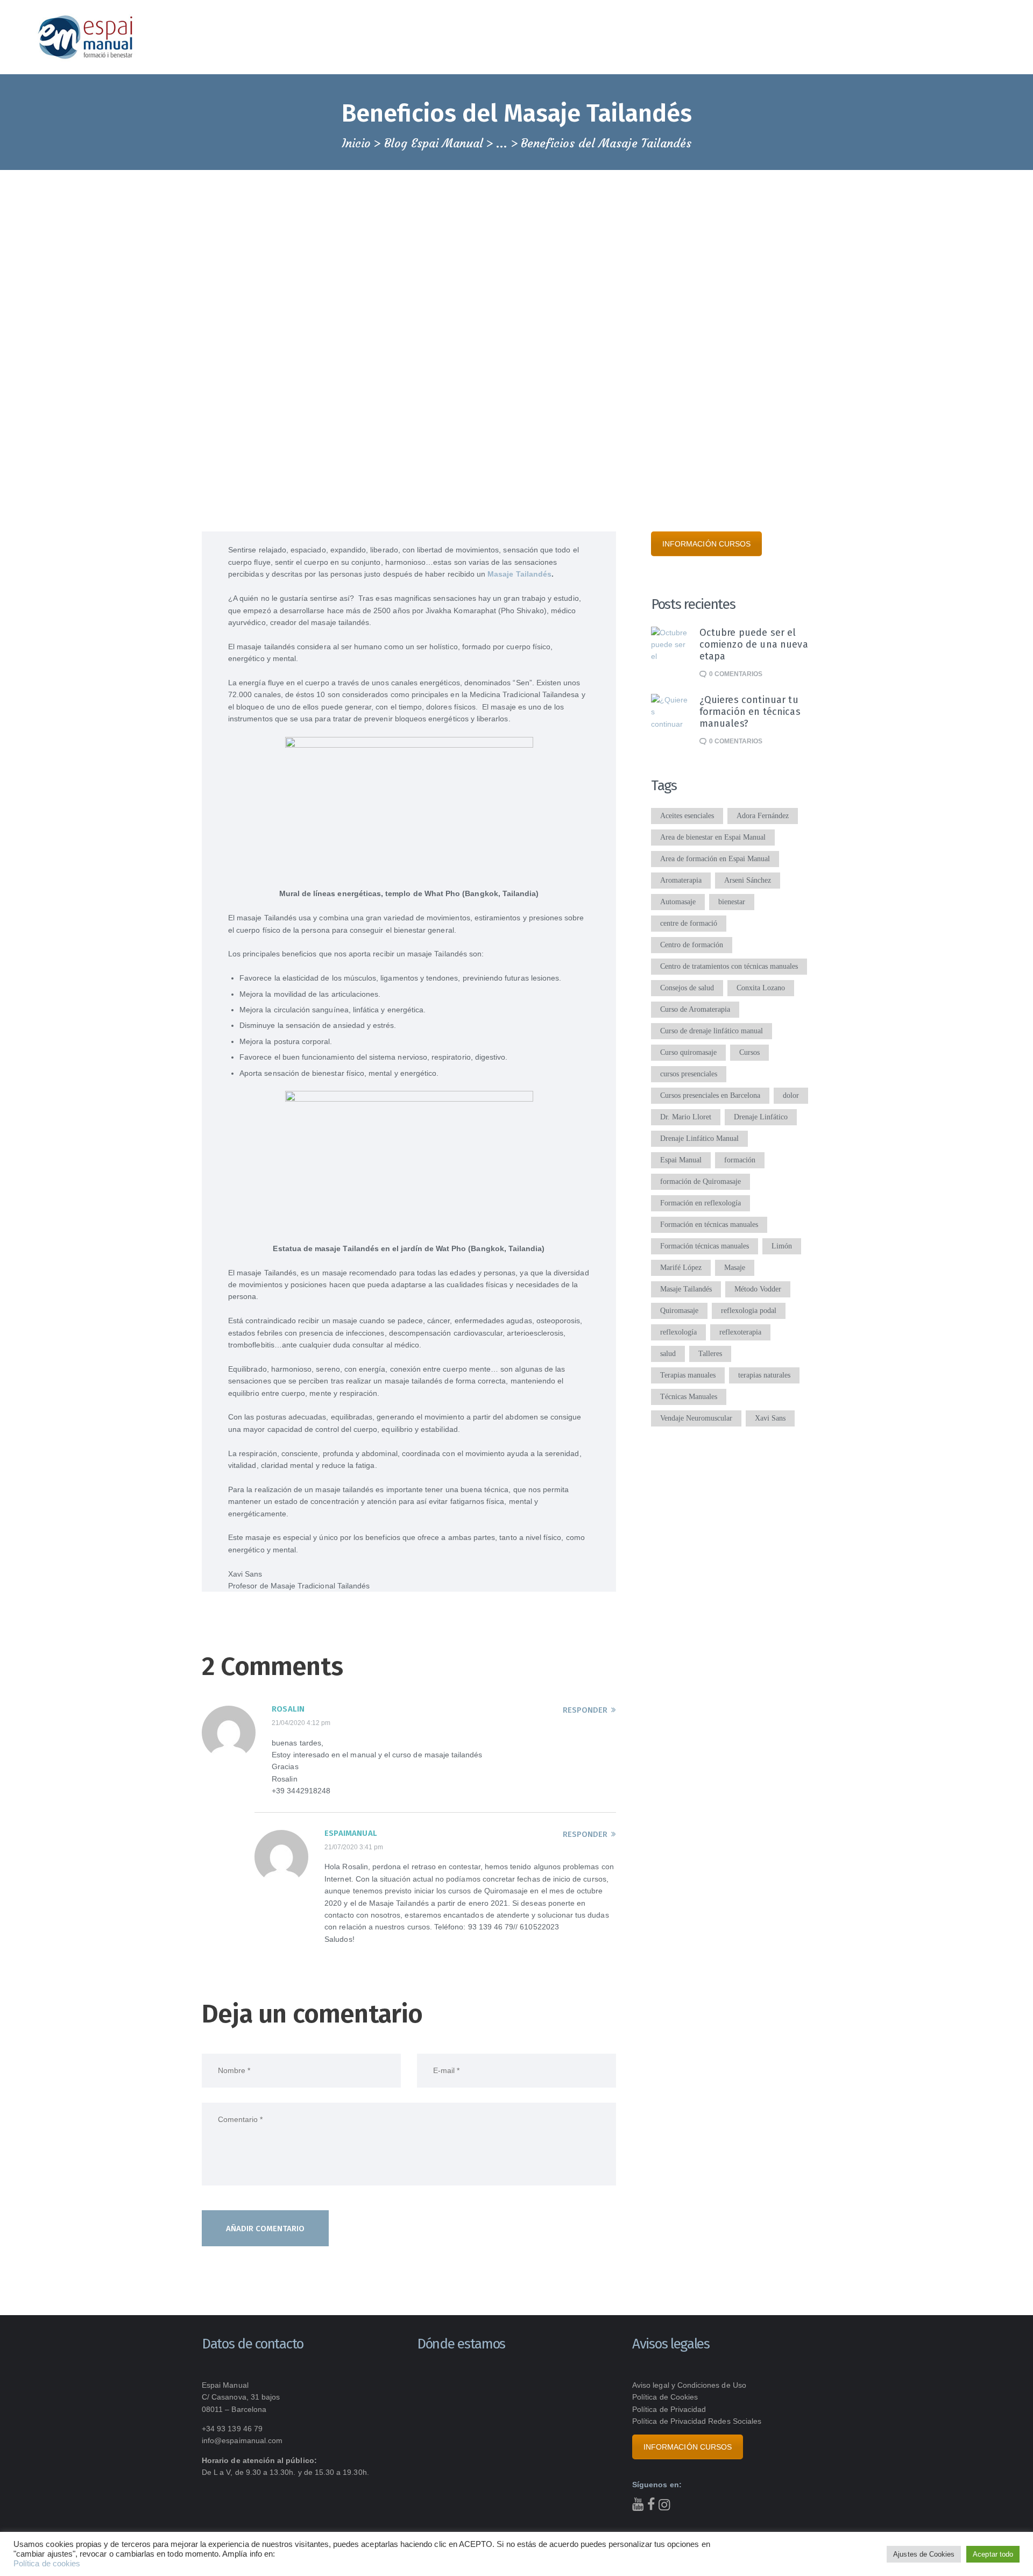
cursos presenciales (689, 1074)
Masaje (735, 1268)
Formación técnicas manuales (705, 1246)
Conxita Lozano (761, 988)
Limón (782, 1246)
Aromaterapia (681, 880)
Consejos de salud (687, 988)
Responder (585, 1710)
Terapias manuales (688, 1375)
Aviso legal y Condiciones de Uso (689, 2385)
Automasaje (678, 902)
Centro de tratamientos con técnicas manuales (729, 966)
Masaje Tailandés (519, 574)
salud (668, 1354)
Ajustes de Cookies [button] (924, 2554)
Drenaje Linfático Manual (699, 1138)
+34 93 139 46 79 (232, 2429)
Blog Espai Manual (434, 143)
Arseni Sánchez (748, 880)
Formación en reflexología (701, 1203)
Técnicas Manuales (689, 1397)
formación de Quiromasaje (701, 1181)
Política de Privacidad (669, 2409)
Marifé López (681, 1268)
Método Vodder (758, 1289)
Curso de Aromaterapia (695, 1009)
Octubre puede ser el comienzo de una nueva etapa (754, 644)
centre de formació (689, 923)
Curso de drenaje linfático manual (712, 1031)
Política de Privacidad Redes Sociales (697, 2421)
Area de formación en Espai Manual (715, 859)
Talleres (710, 1354)
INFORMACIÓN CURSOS (706, 544)
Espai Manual (681, 1160)
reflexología (678, 1332)
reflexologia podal (749, 1311)
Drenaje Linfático (761, 1117)
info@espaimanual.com (242, 2440)
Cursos (749, 1052)
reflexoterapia (740, 1332)
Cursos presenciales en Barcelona (710, 1095)
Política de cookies (47, 2564)
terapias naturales (764, 1375)
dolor (791, 1095)
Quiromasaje (679, 1311)
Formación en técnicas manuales (709, 1225)
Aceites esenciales (687, 816)
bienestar (732, 902)
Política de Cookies (665, 2397)
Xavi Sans (770, 1418)
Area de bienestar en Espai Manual (713, 837)
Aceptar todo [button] (993, 2554)
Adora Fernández (763, 816)
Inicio (356, 144)
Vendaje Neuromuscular (696, 1418)
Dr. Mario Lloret (686, 1117)
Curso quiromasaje (688, 1052)
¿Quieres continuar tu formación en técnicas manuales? (750, 712)
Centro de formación (692, 945)
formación (740, 1160)
